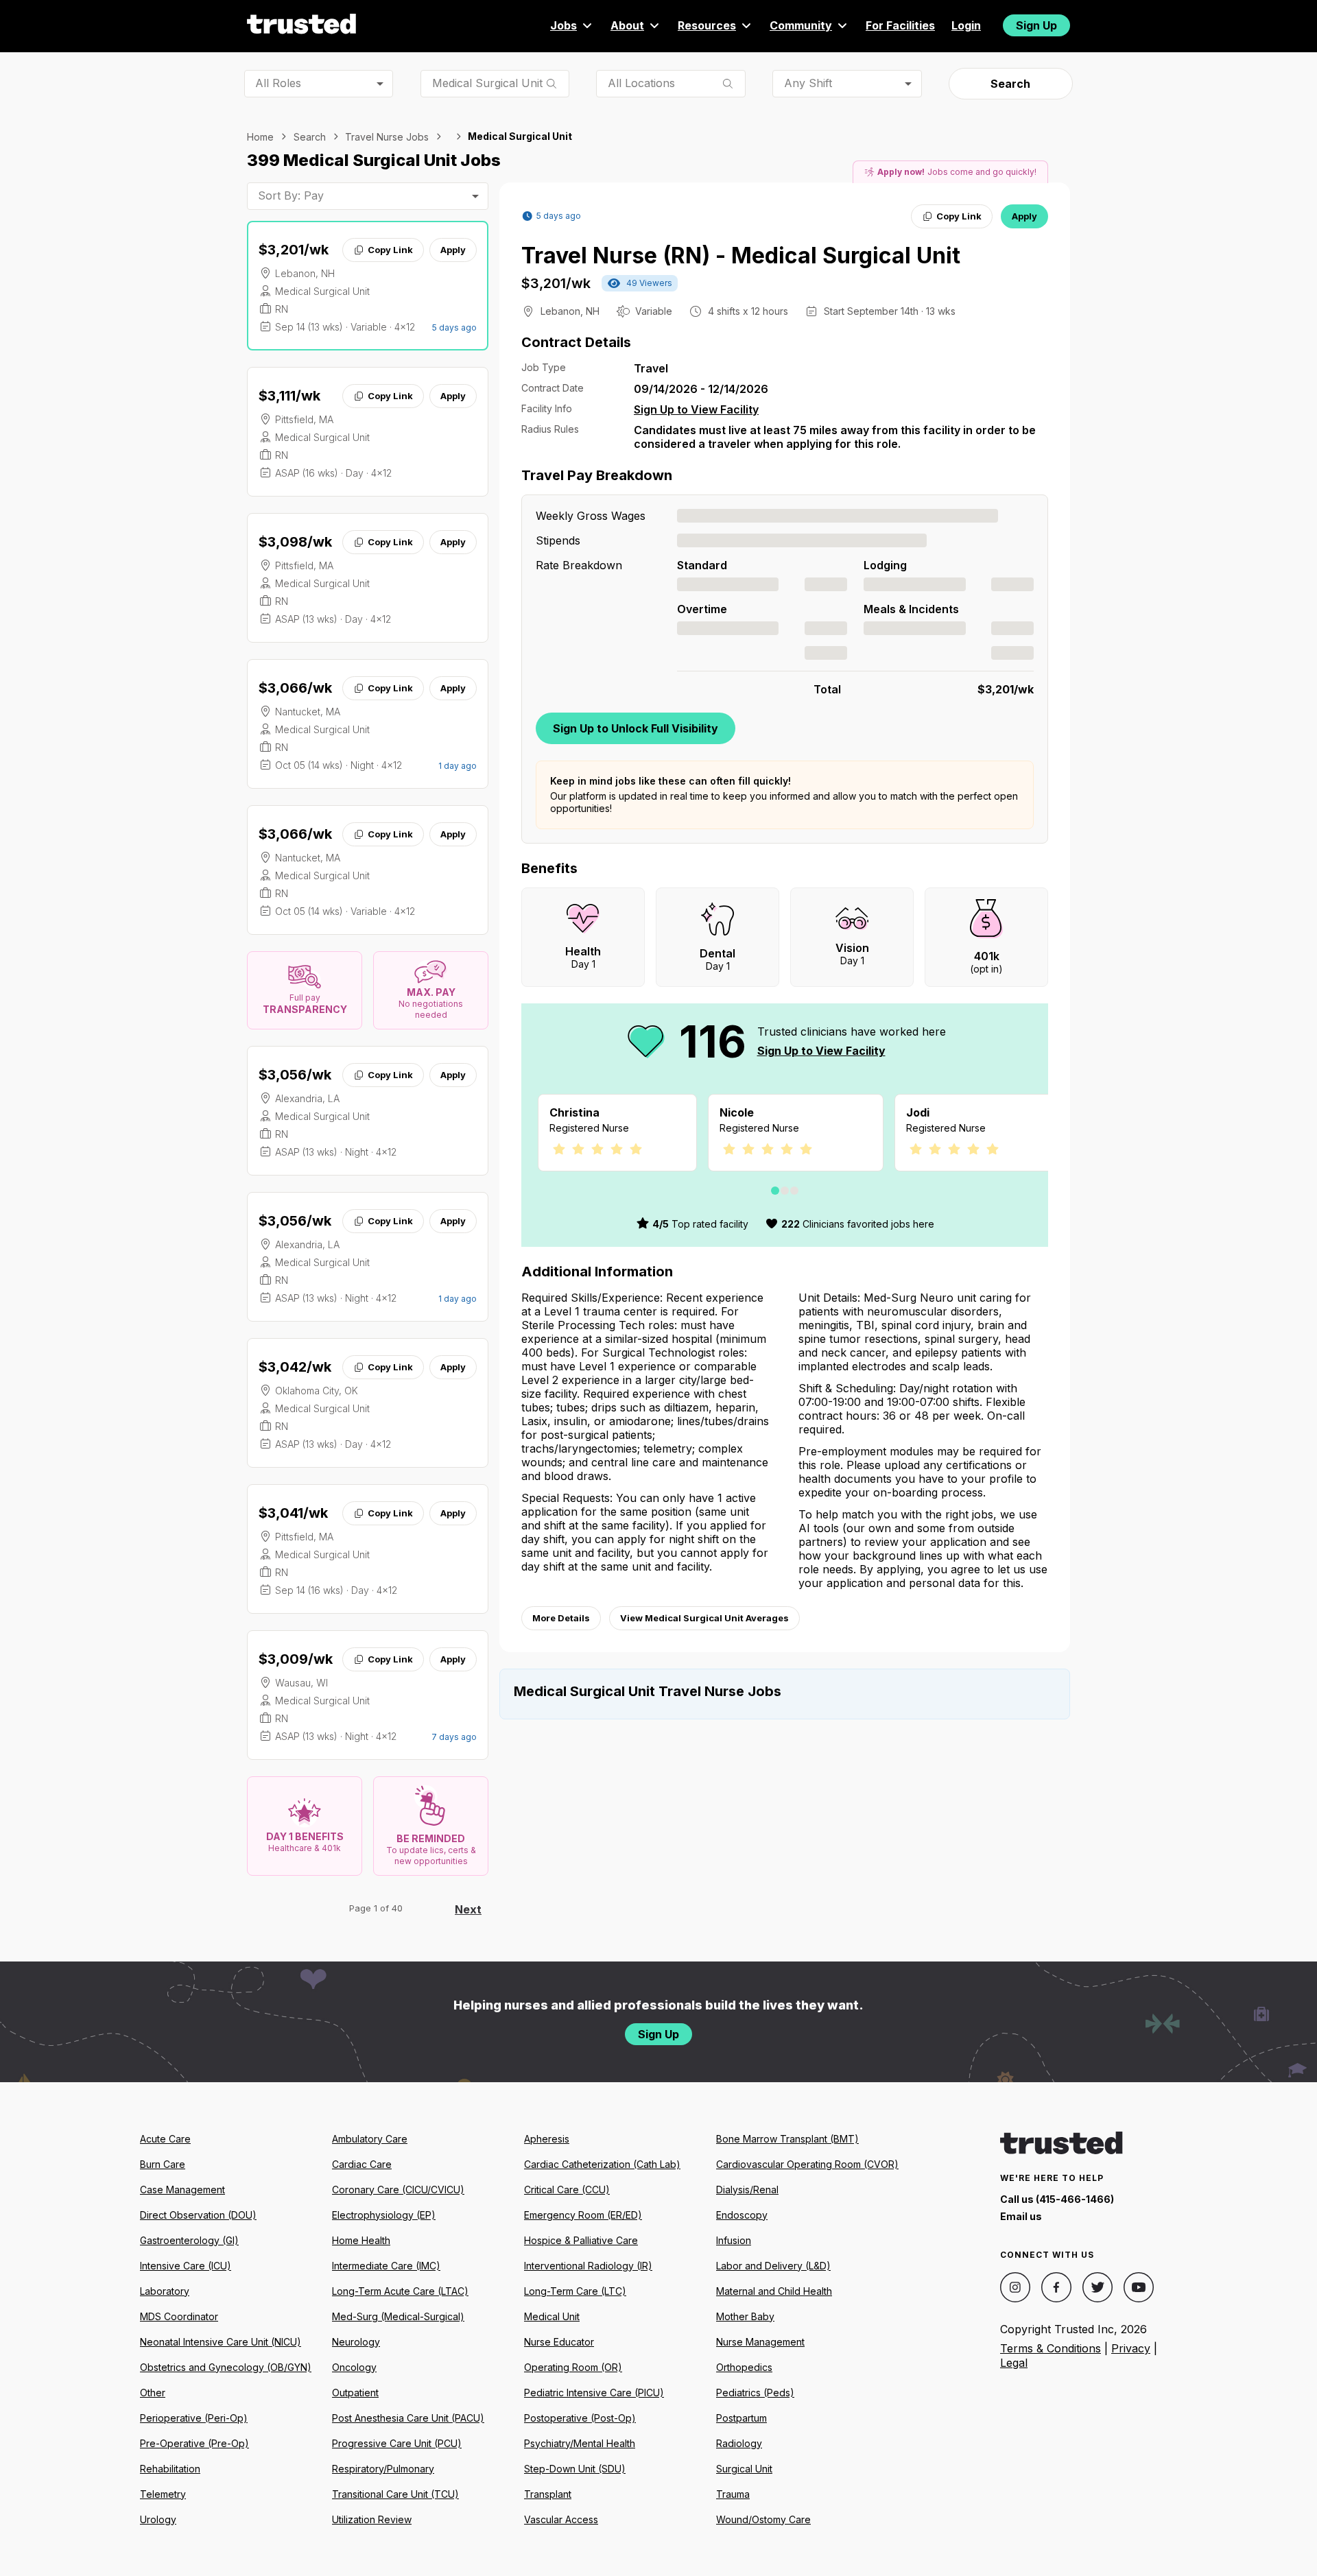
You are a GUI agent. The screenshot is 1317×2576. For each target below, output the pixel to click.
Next (468, 1909)
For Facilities (900, 25)
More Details (561, 1618)
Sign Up (1036, 25)
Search (1010, 84)
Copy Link (390, 250)
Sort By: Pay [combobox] (291, 195)
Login (966, 25)
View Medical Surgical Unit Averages (704, 1618)
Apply (453, 250)
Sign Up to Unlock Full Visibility (636, 728)
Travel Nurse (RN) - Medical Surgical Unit (741, 255)
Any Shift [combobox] (808, 83)
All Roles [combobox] (278, 83)
